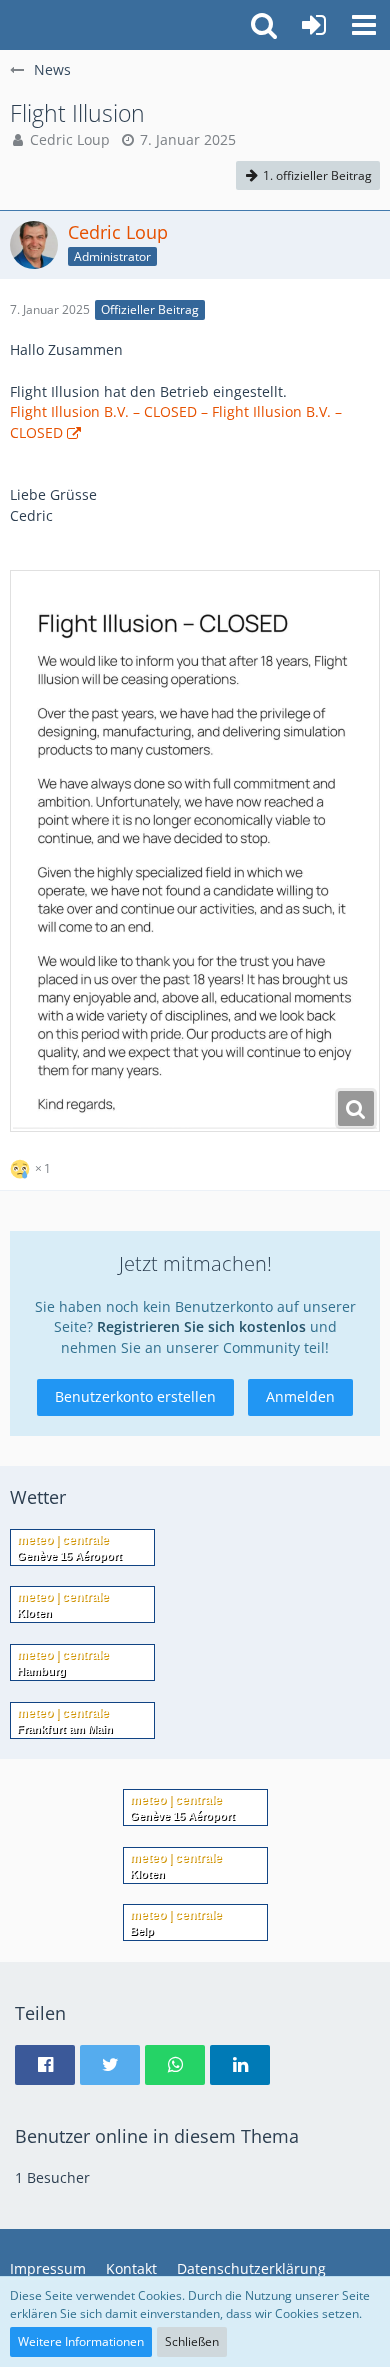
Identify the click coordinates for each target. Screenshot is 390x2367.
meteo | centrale (63, 1540)
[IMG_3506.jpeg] (195, 851)
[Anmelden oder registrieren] (314, 25)
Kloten (34, 1613)
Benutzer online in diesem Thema (157, 2136)
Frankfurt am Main (65, 1729)
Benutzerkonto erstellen (135, 1396)
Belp (142, 1931)
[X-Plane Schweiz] (10, 25)
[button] (364, 25)
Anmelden (300, 1396)
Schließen (192, 2341)
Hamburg (41, 1671)
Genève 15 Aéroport (69, 1556)
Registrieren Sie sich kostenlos (201, 1326)
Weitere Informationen (81, 2341)
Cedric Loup (70, 139)
